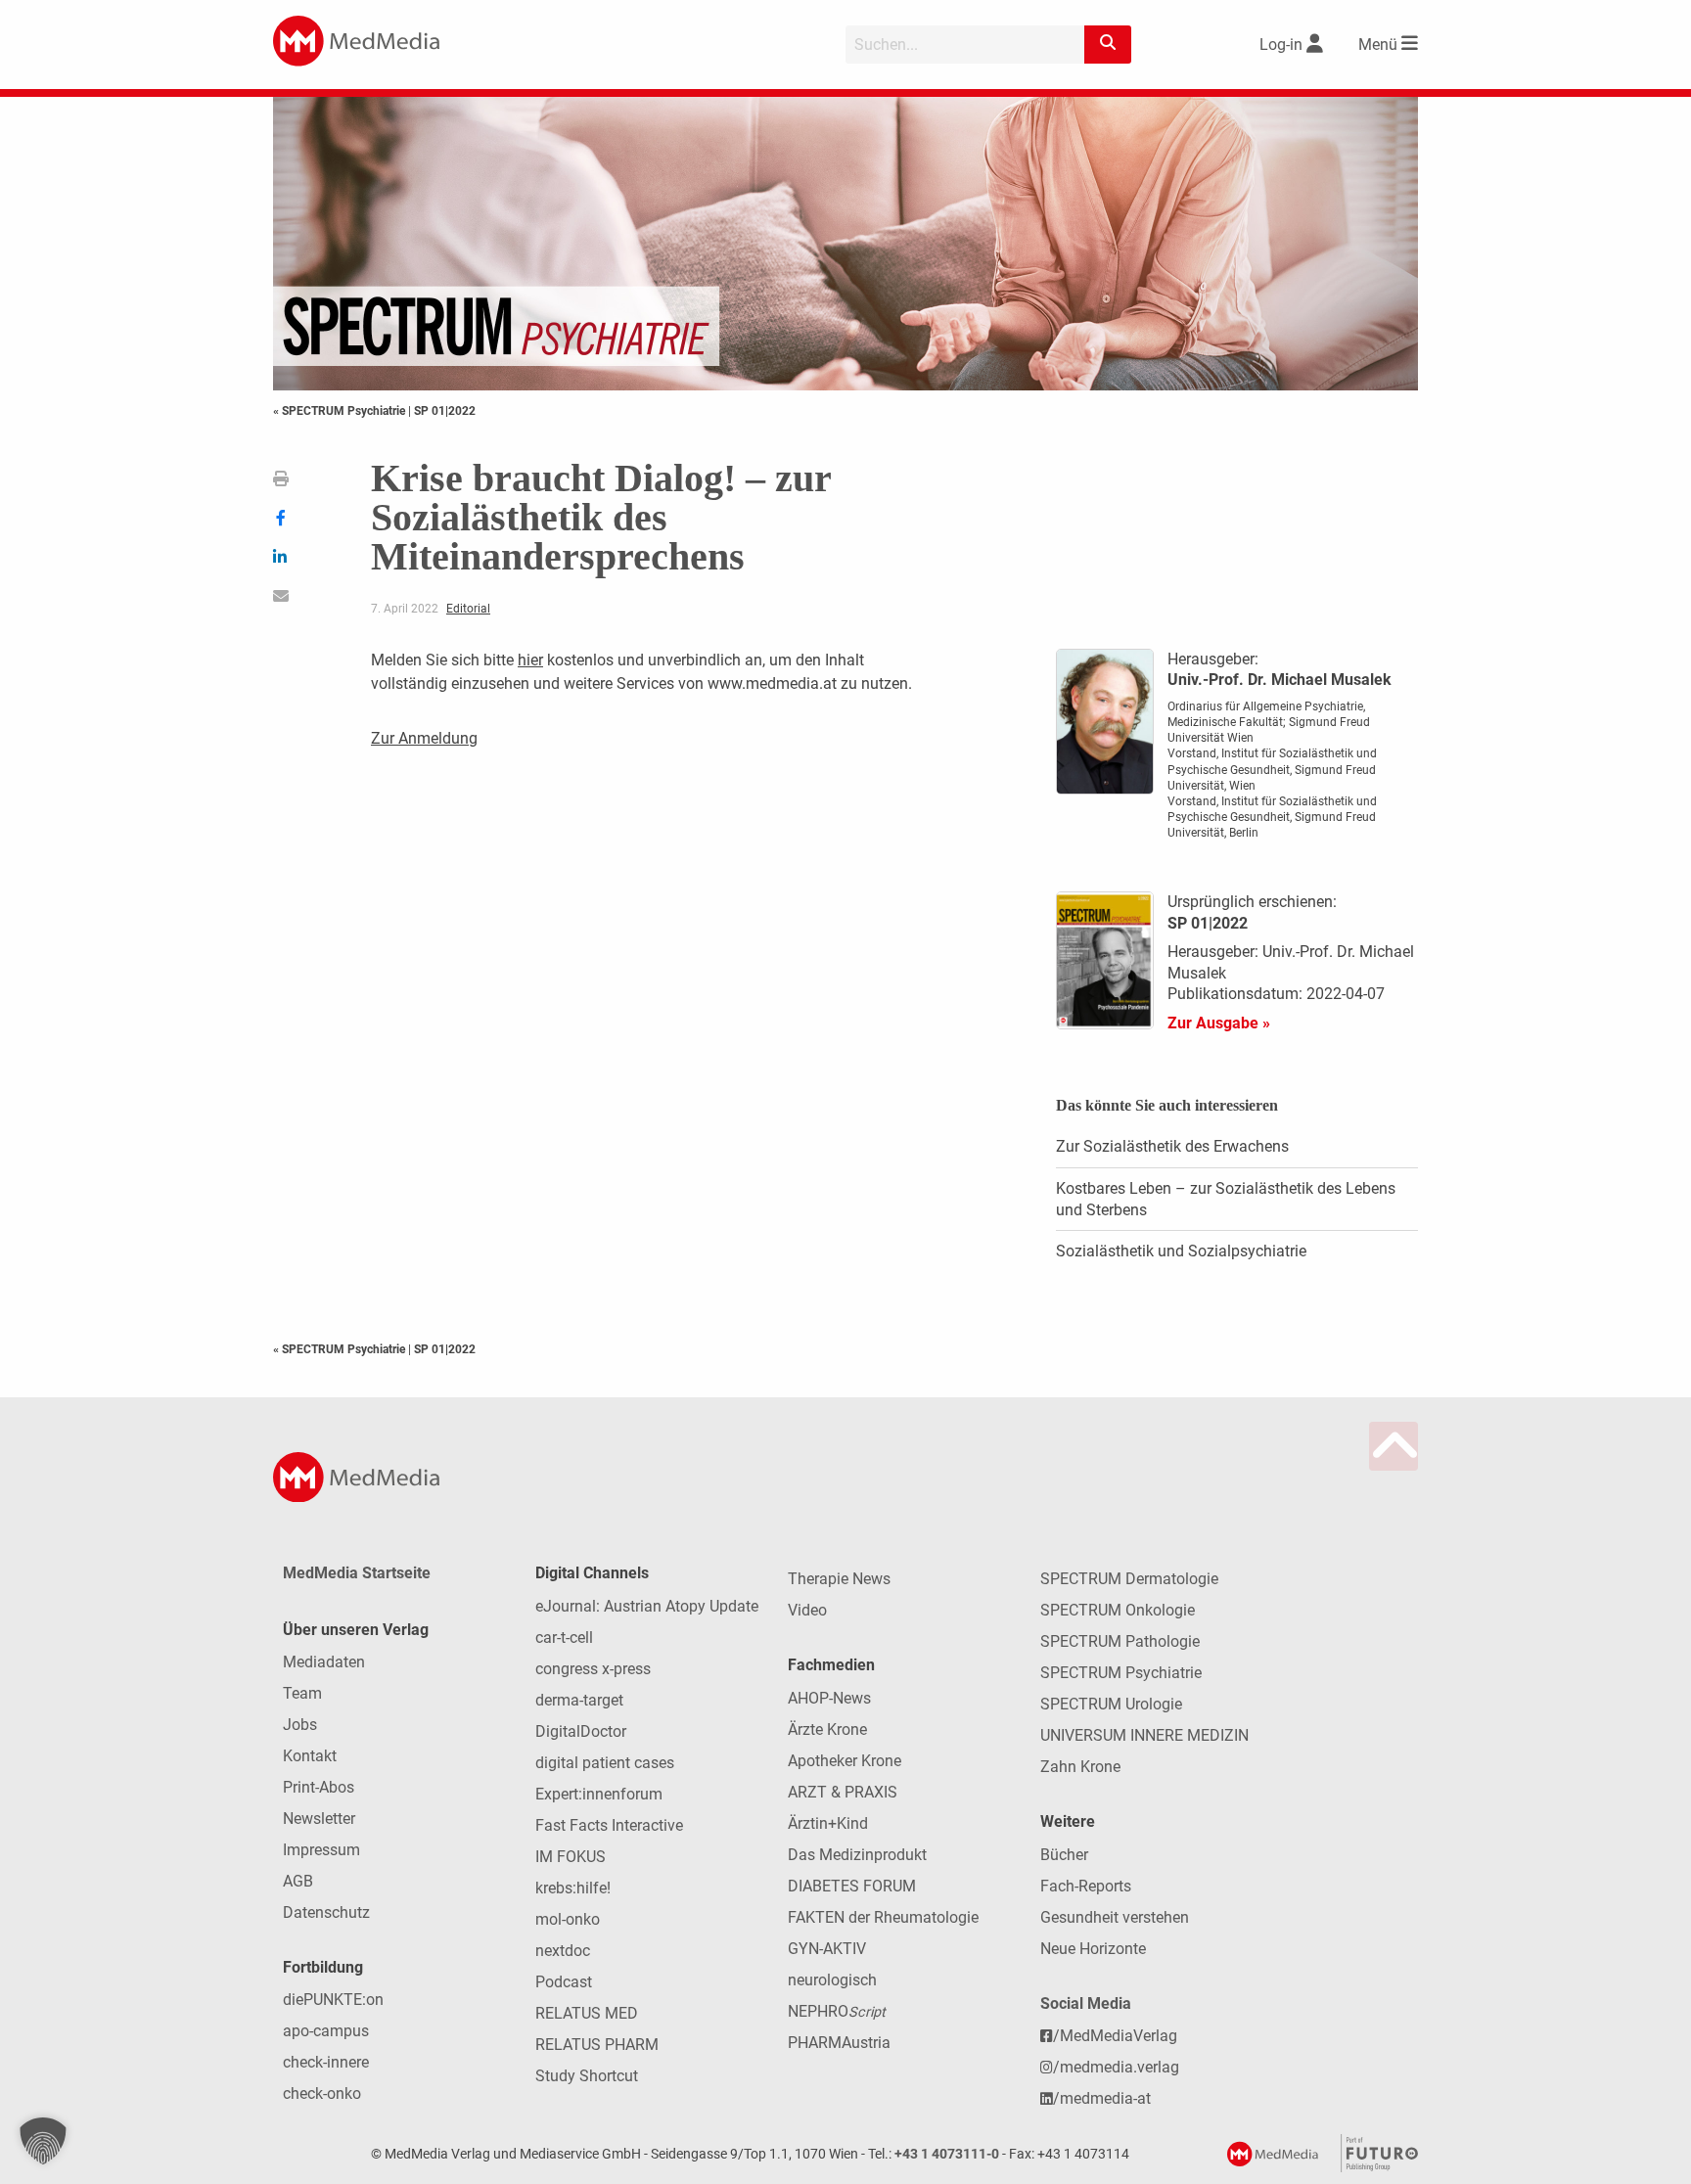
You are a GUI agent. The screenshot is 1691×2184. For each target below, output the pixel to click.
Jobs (300, 1725)
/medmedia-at (1102, 2098)
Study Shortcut (587, 2076)
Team (302, 1693)
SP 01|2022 (445, 411)
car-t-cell (564, 1638)
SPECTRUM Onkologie (1118, 1610)
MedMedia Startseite (357, 1573)
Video (807, 1610)
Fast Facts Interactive (609, 1825)
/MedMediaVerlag (1115, 2036)
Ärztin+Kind (828, 1823)
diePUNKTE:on (333, 2000)
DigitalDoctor (581, 1731)
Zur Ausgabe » (1219, 1023)
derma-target (579, 1700)
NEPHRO (837, 2011)
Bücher (1064, 1855)
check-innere (326, 2062)
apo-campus (326, 2031)
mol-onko (568, 1919)
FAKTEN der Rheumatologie (883, 1917)
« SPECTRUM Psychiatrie (341, 411)
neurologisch (832, 1980)
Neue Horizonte (1093, 1949)
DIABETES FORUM (852, 1886)
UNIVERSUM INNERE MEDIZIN (1144, 1735)
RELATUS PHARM (597, 2045)
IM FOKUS (571, 1857)
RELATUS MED (587, 2013)
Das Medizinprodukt (857, 1855)
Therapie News (839, 1579)
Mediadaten (324, 1662)
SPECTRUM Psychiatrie (1121, 1673)
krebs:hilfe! (573, 1888)
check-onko (322, 2093)
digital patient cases (605, 1763)
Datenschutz (326, 1912)
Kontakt (310, 1756)
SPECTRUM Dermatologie (1129, 1579)
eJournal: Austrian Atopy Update (647, 1606)
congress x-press (593, 1669)
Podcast (564, 1982)
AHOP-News (829, 1698)
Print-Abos (319, 1787)
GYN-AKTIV (827, 1949)
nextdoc (563, 1951)
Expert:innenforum (599, 1794)
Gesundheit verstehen (1115, 1917)
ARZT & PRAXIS (843, 1792)
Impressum (321, 1850)
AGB (298, 1881)
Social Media (1086, 2003)
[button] (43, 2141)
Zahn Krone (1080, 1767)
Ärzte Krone (827, 1729)
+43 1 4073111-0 (947, 2154)
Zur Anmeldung (424, 738)
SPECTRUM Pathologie (1120, 1641)
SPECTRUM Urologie (1111, 1704)
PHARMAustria (839, 2043)
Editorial (468, 609)
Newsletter (319, 1819)
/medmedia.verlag (1116, 2067)
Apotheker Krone (845, 1761)
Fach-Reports (1086, 1886)
